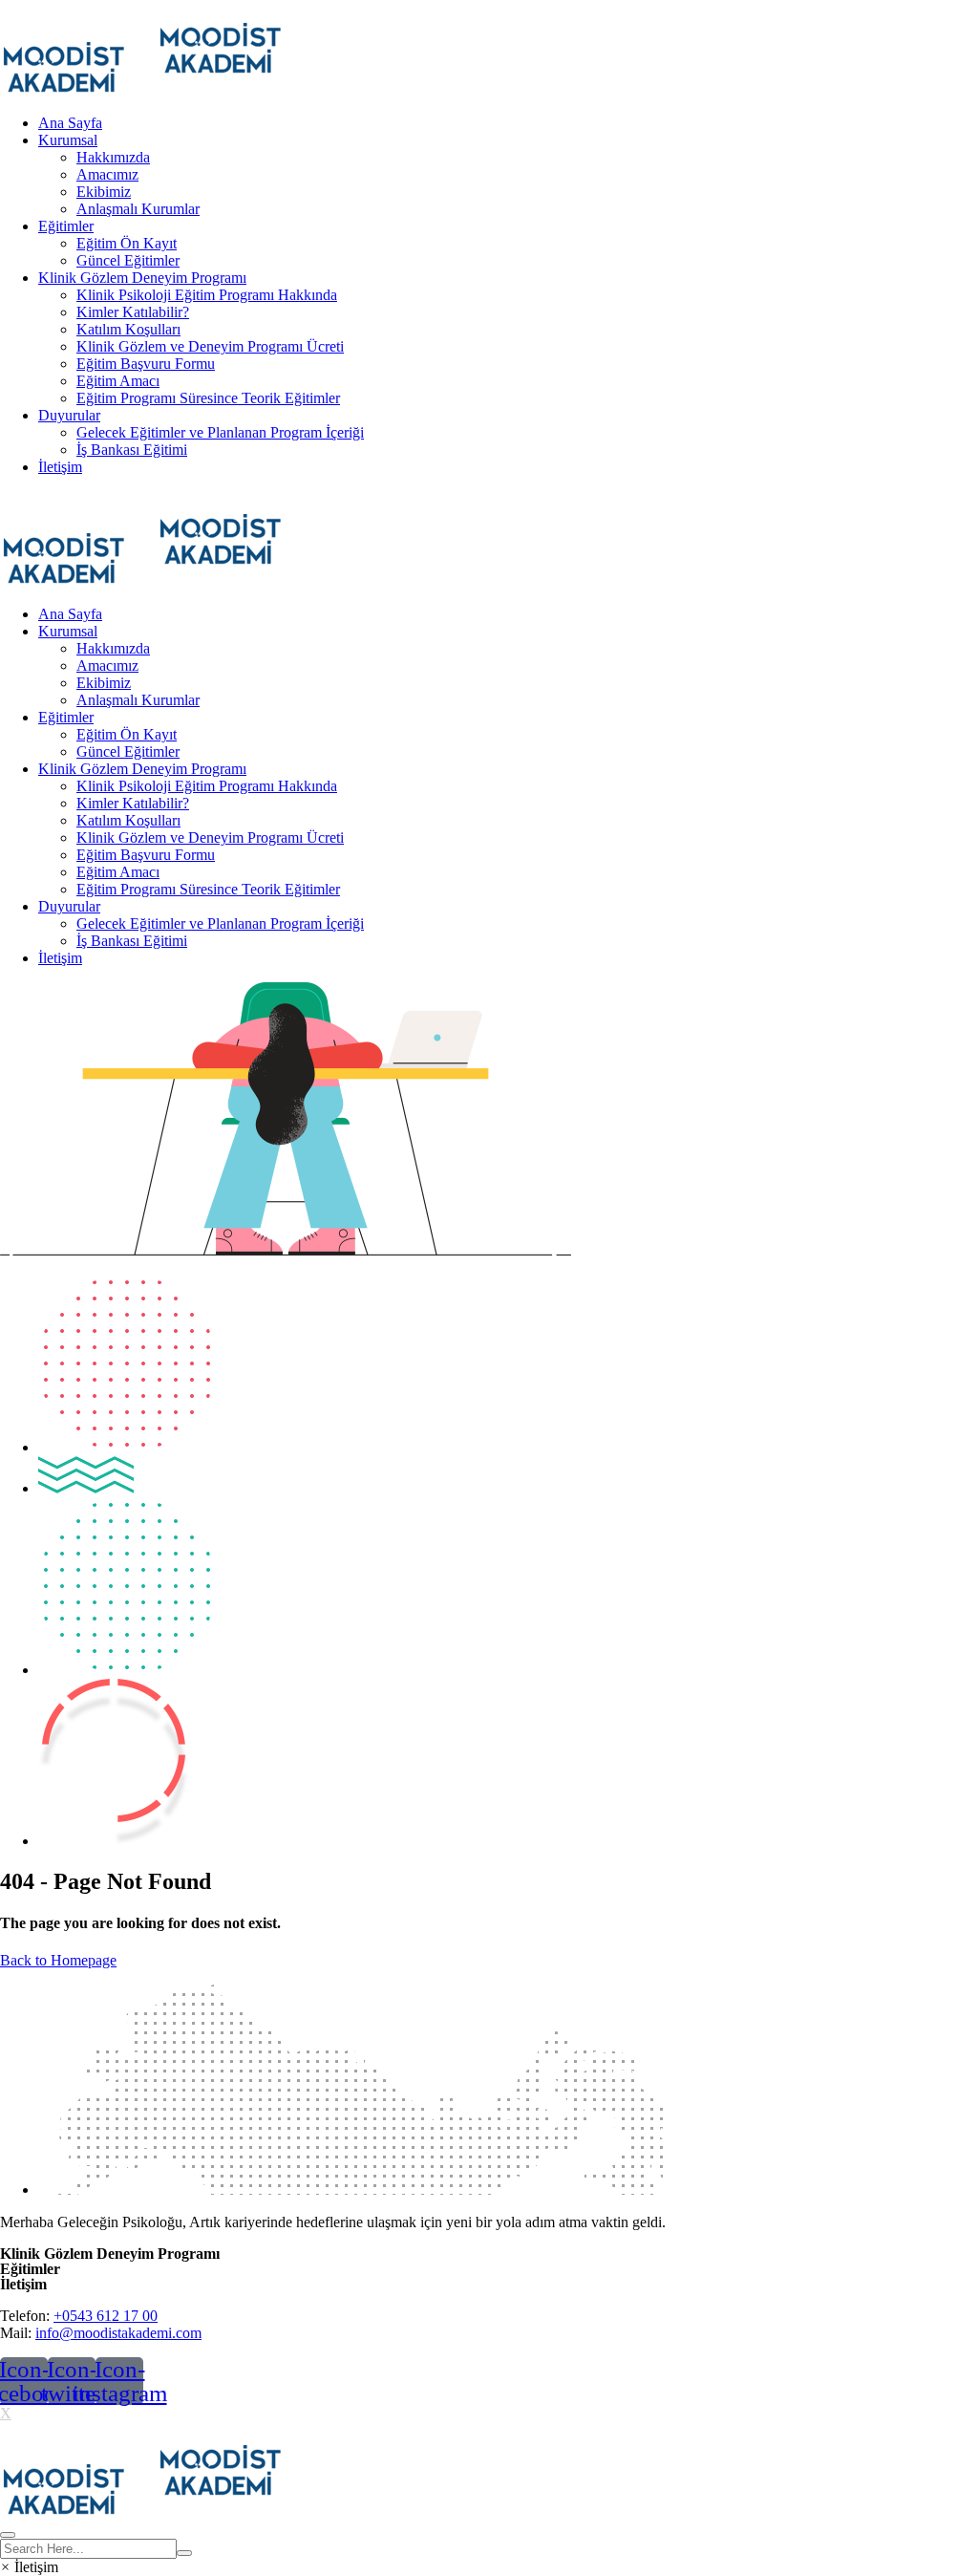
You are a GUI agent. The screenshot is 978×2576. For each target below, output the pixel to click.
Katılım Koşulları (128, 329)
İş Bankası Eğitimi (132, 450)
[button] (29, 2567)
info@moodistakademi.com (118, 2333)
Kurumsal (68, 140)
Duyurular (69, 415)
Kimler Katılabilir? (133, 312)
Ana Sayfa (70, 123)
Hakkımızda (113, 157)
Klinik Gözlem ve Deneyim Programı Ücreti (210, 346)
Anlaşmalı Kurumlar (138, 209)
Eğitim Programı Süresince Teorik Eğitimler (208, 398)
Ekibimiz (104, 192)
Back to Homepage (58, 1960)
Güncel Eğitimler (128, 260)
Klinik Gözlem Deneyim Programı (142, 278)
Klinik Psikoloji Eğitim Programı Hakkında (207, 295)
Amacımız (107, 174)
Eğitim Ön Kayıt (127, 243)
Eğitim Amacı (118, 381)
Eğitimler (66, 226)
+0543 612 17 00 (106, 2316)
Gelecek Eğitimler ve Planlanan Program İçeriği (220, 432)
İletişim (60, 467)
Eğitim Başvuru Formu (146, 364)
